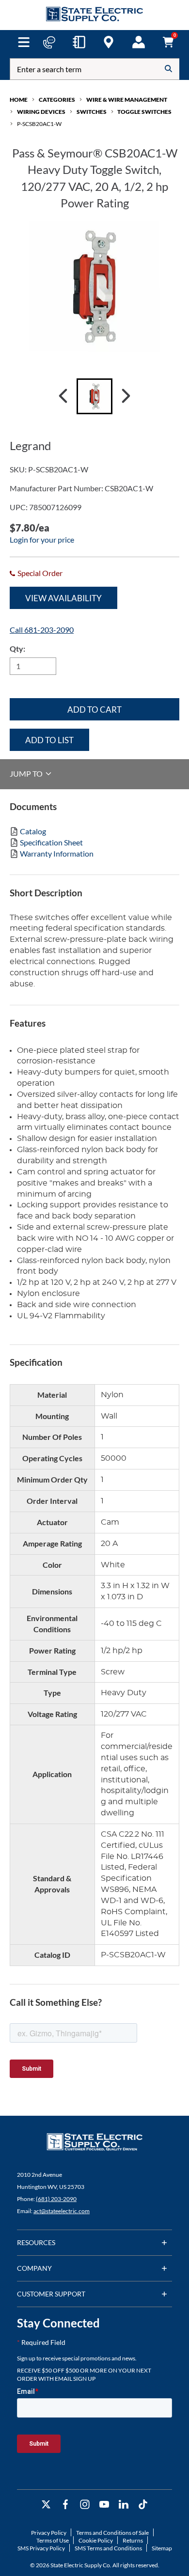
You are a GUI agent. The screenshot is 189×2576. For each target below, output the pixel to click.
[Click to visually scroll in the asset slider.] (63, 396)
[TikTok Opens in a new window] (143, 2505)
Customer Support (51, 2294)
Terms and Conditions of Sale (112, 2533)
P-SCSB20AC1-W (39, 124)
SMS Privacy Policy (41, 2548)
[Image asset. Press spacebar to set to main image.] (94, 396)
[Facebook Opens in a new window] (65, 2505)
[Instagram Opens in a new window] (85, 2505)
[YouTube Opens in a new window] (104, 2505)
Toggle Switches (144, 112)
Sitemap (162, 2548)
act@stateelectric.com (62, 2211)
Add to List (49, 740)
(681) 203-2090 (56, 2199)
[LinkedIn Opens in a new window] (124, 2505)
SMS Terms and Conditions (108, 2548)
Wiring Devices (41, 112)
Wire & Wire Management (127, 100)
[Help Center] (49, 42)
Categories (57, 100)
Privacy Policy (49, 2533)
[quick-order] (79, 42)
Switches (92, 112)
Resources (36, 2242)
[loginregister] (139, 42)
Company (34, 2268)
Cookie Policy (96, 2540)
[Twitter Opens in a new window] (46, 2505)
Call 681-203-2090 (42, 630)
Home (19, 100)
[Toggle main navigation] (24, 42)
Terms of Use (53, 2540)
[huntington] (109, 42)
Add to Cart (94, 710)
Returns (133, 2540)
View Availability (63, 598)
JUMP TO (27, 773)
